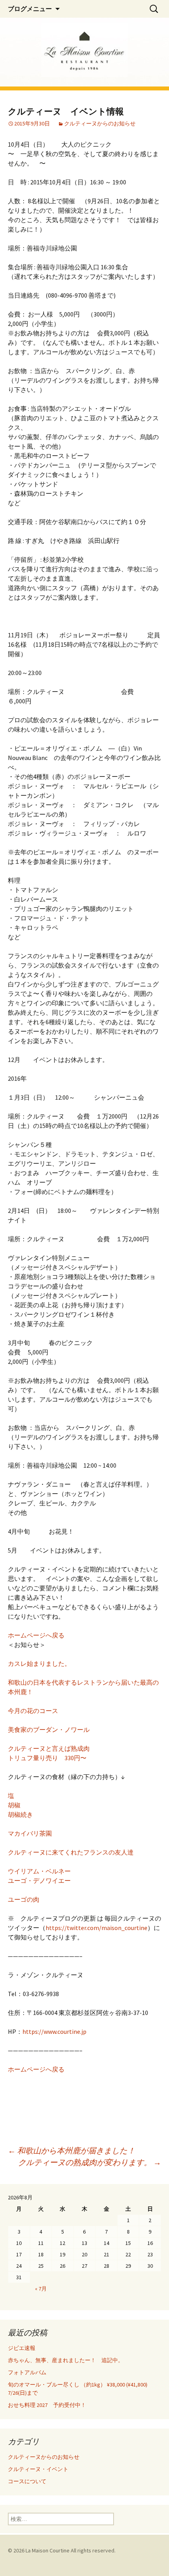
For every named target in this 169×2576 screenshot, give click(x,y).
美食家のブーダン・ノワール (49, 1730)
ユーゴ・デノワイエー (39, 1880)
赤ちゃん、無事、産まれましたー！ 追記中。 (66, 2360)
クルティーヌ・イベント (38, 2469)
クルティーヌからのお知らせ (100, 123)
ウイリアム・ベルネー (39, 1871)
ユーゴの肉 (24, 1899)
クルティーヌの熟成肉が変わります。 (90, 2162)
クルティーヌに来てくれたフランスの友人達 (71, 1852)
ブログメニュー (30, 9)
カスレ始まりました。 (39, 1663)
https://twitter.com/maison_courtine (96, 1928)
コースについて (27, 2481)
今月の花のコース (33, 1711)
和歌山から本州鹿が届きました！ (72, 2150)
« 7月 (41, 2289)
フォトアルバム (27, 2372)
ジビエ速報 (30, 2348)
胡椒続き (20, 1814)
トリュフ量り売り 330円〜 (47, 1758)
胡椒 (14, 1805)
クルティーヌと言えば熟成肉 (49, 1748)
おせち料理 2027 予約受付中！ (47, 2405)
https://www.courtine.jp (54, 2031)
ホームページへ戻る (36, 1635)
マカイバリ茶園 (30, 1833)
